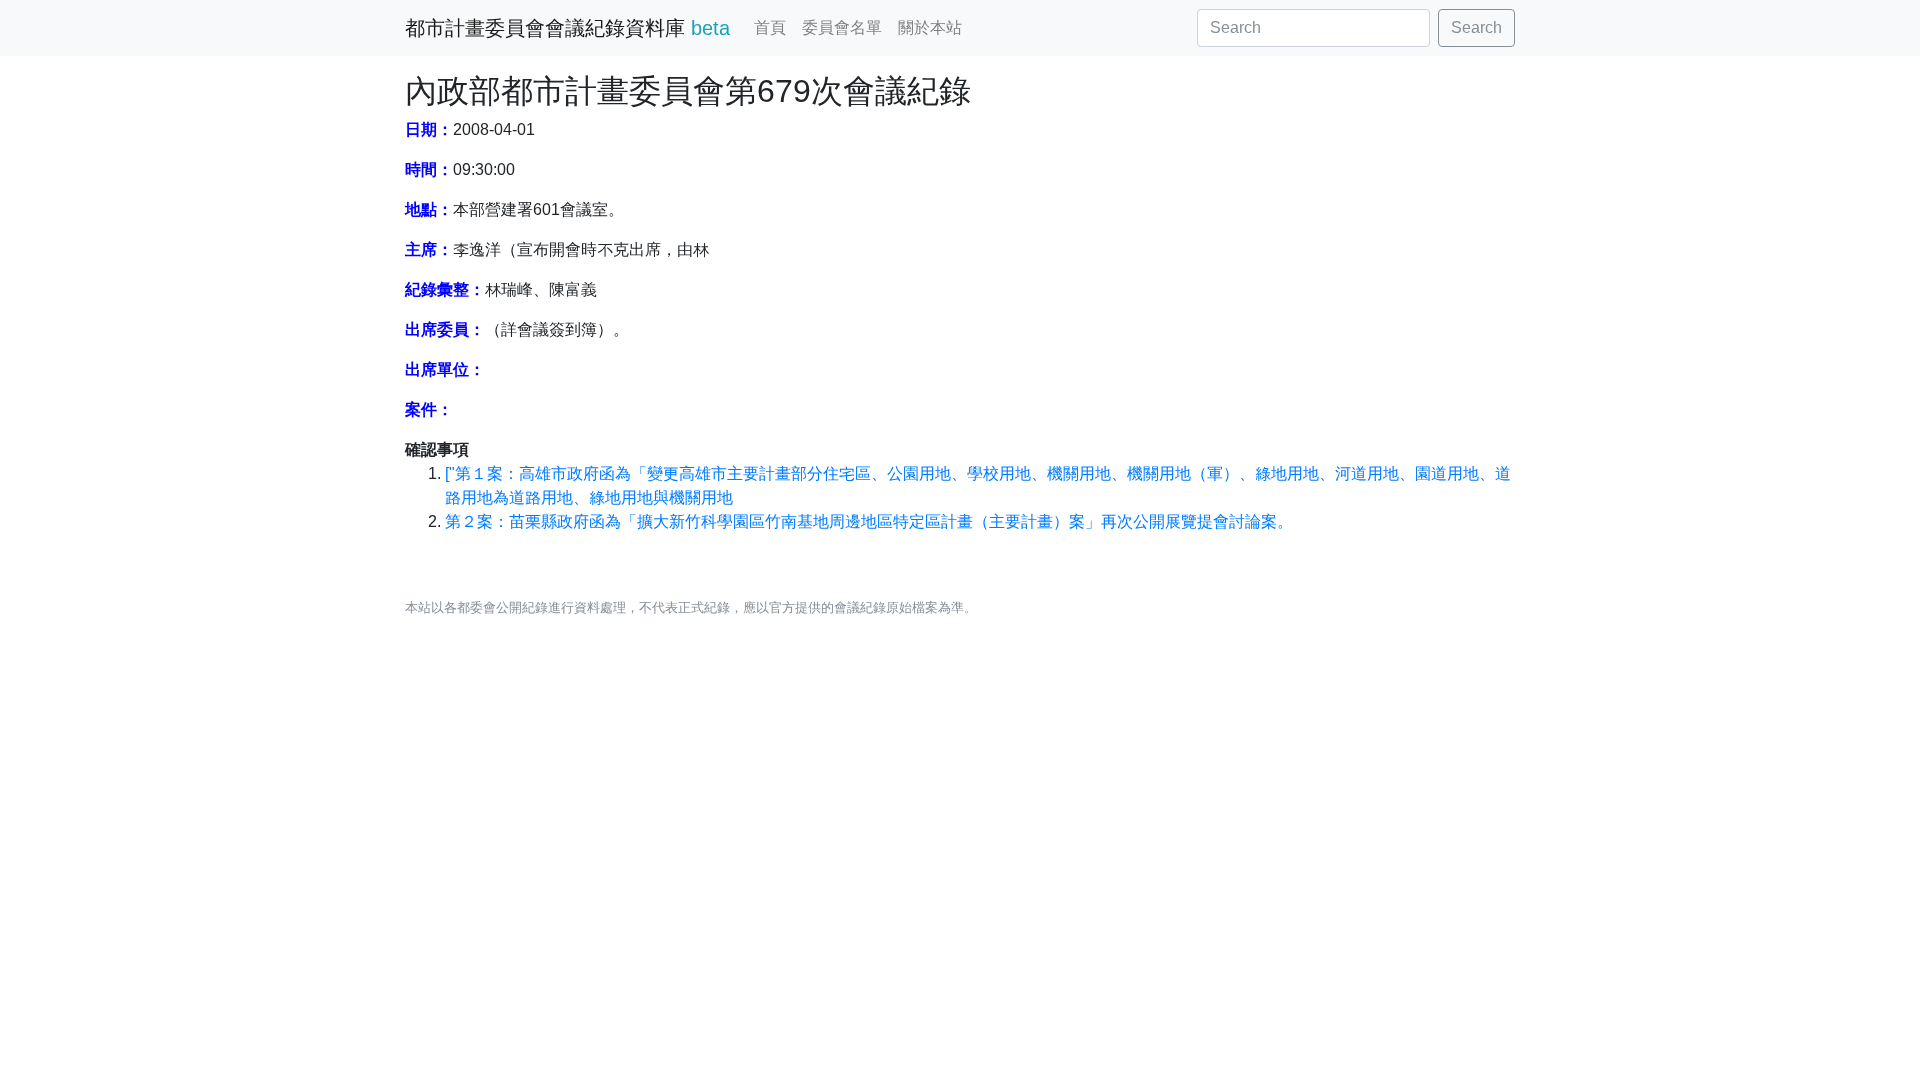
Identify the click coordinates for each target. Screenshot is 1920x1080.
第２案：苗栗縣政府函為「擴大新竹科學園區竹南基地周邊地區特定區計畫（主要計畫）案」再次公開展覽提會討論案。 (869, 521)
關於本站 (930, 27)
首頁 (770, 27)
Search (1476, 27)
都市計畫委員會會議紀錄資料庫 (567, 28)
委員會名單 (842, 27)
